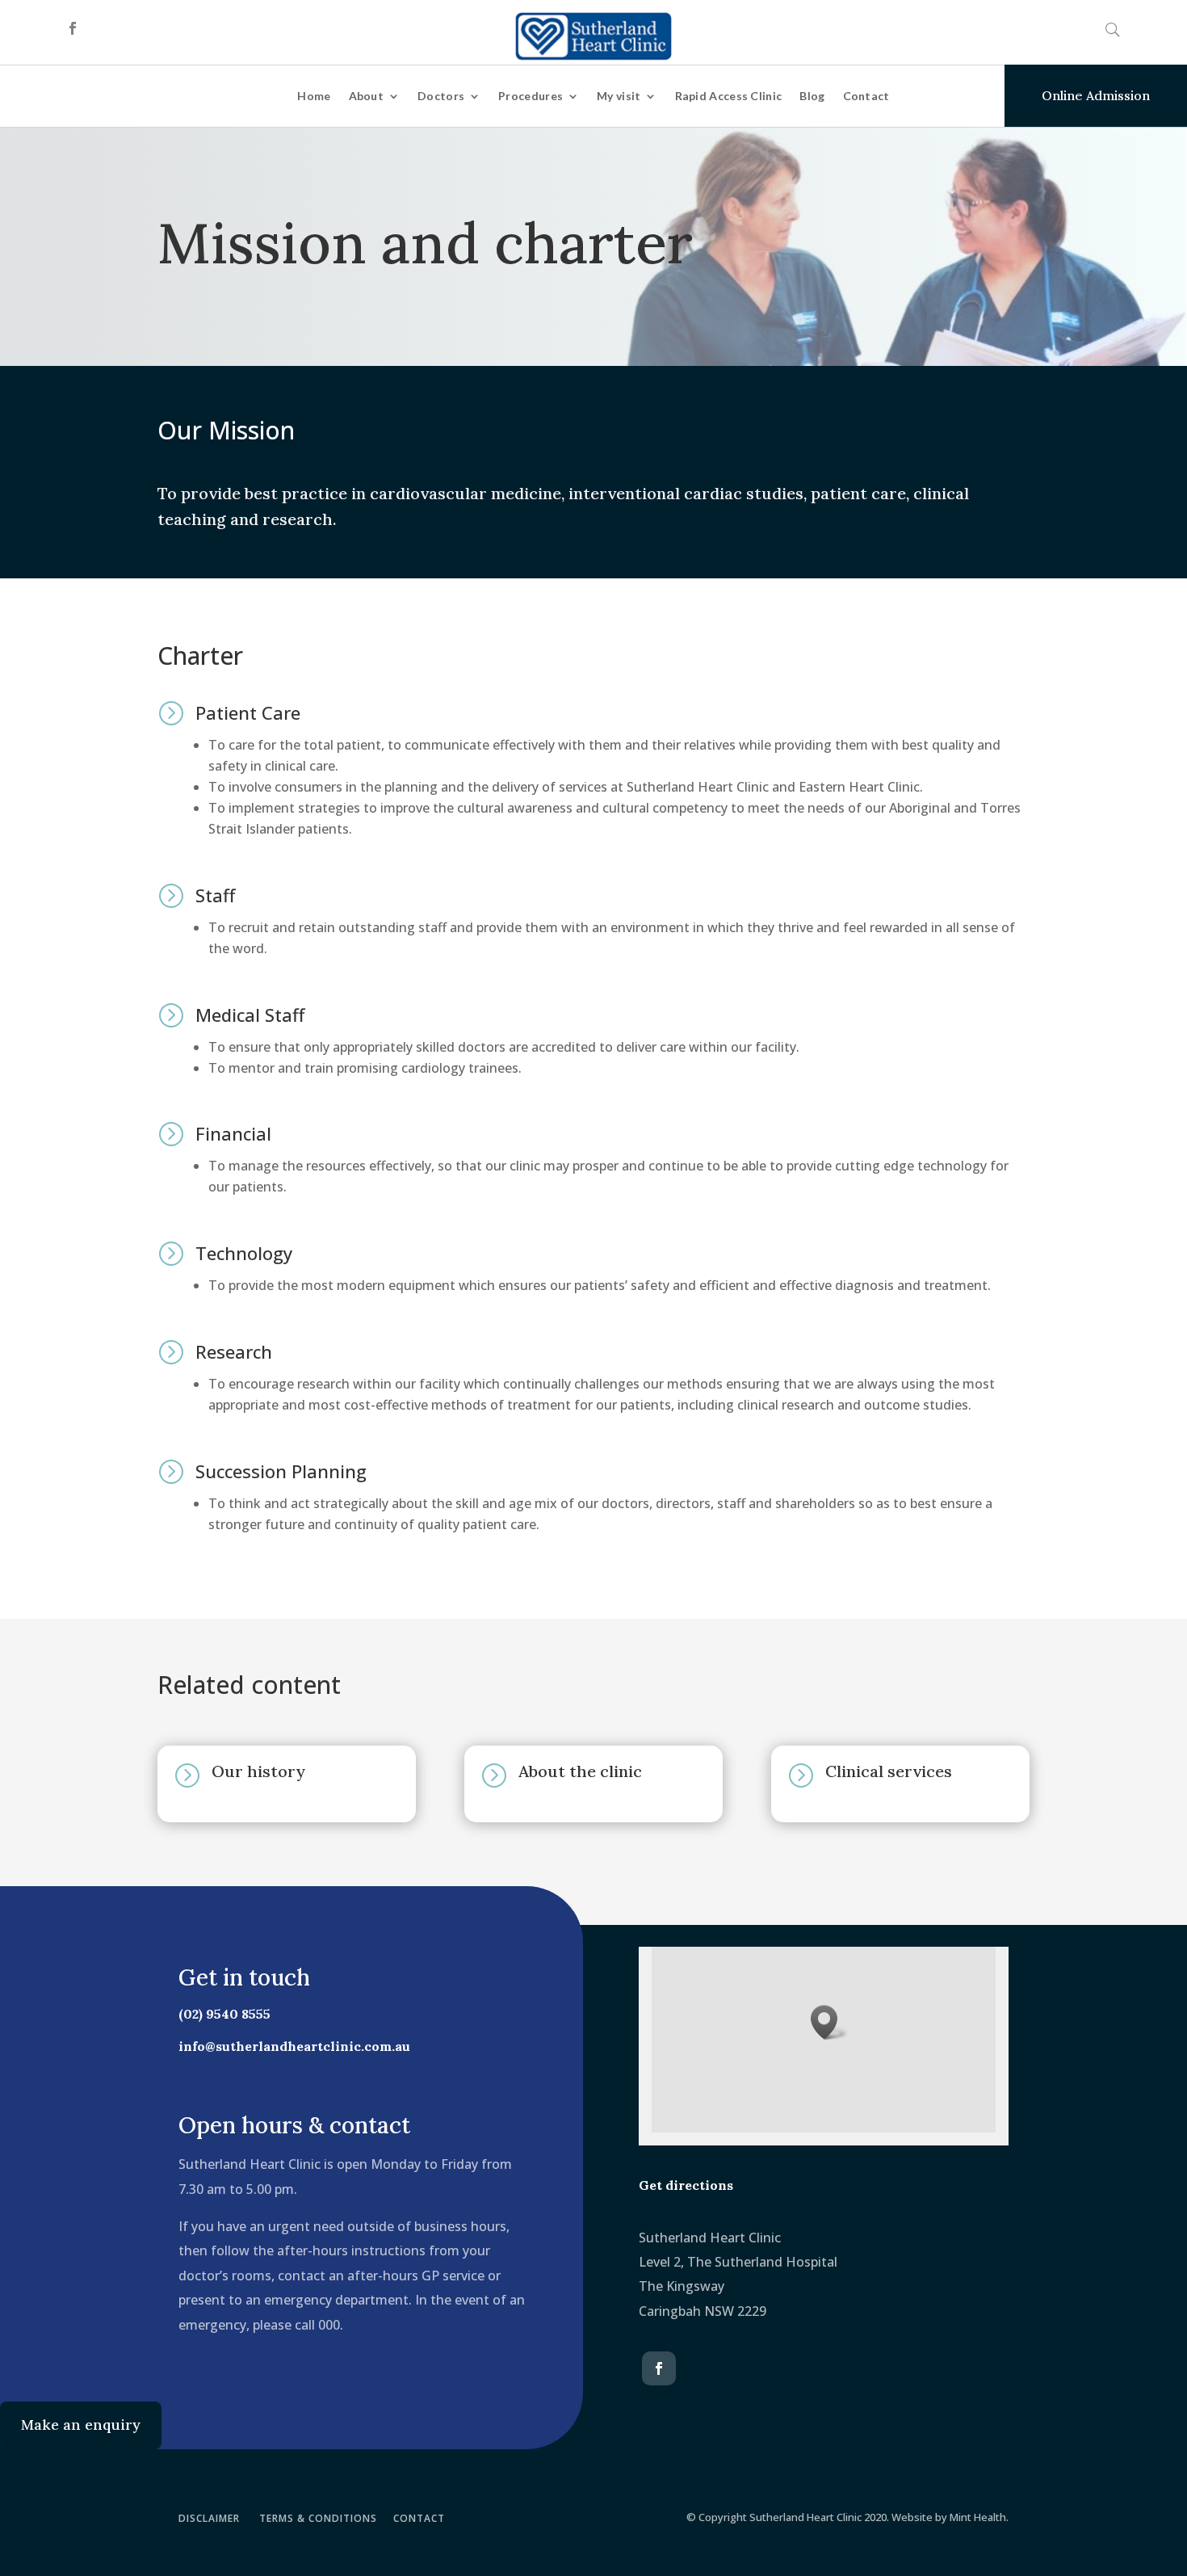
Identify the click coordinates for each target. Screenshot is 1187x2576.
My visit (619, 96)
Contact (866, 96)
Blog (812, 96)
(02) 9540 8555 (224, 2014)
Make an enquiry (81, 2425)
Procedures (531, 96)
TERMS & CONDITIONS (318, 2518)
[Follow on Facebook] (73, 28)
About (367, 96)
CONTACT (419, 2518)
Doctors (441, 96)
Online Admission (1096, 95)
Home (314, 96)
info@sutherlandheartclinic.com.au (294, 2046)
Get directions (686, 2185)
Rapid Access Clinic (729, 96)
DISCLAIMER (209, 2518)
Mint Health (978, 2517)
